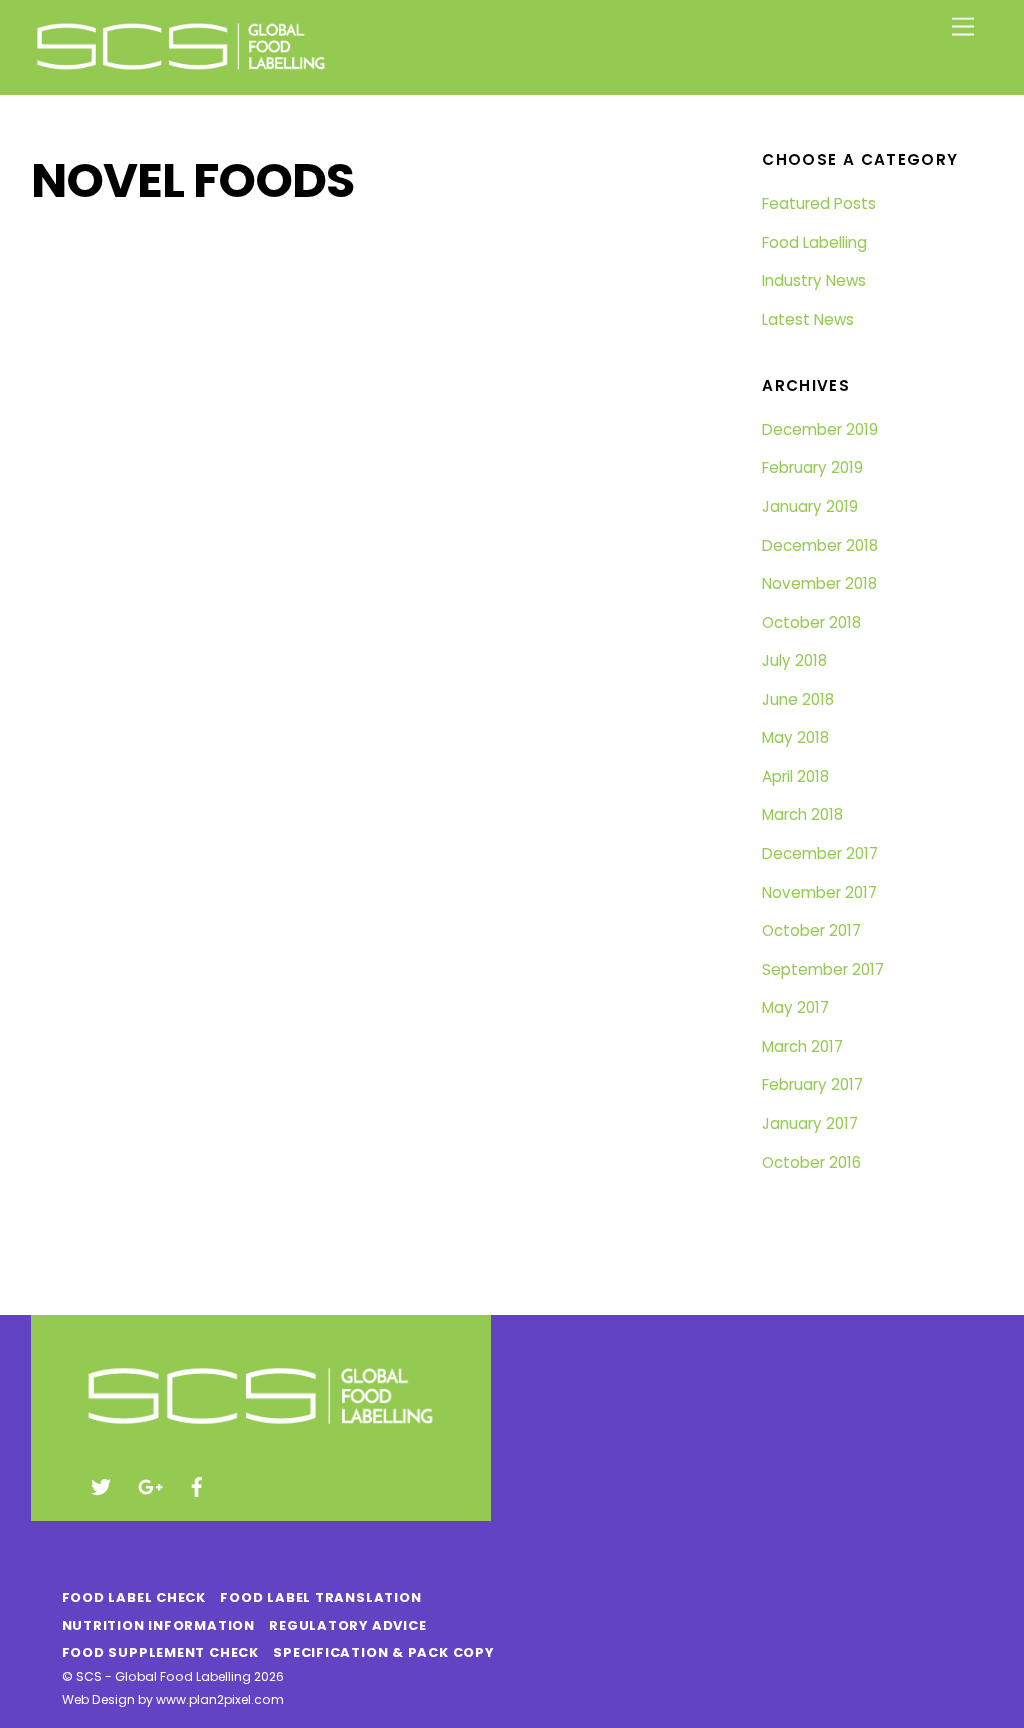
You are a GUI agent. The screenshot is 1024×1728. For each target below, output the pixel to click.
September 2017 (823, 969)
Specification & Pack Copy (383, 1652)
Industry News (814, 280)
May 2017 (795, 1007)
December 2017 (820, 853)
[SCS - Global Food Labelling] (181, 69)
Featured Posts (819, 203)
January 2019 (810, 506)
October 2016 (811, 1162)
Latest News (808, 319)
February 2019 (812, 467)
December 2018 (820, 545)
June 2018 (798, 699)
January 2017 (810, 1123)
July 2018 (794, 660)
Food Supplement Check (160, 1652)
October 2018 (811, 622)
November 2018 (819, 583)
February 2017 (812, 1084)
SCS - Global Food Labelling (163, 1676)
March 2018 (802, 814)
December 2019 (820, 429)
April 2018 (795, 776)
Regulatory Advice (347, 1625)
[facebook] (197, 1486)
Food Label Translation (320, 1597)
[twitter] (101, 1486)
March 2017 (802, 1046)
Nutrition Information (158, 1625)
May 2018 (795, 737)
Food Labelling (814, 242)
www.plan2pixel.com (220, 1699)
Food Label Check (134, 1597)
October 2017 (811, 930)
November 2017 (819, 892)
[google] (149, 1486)
